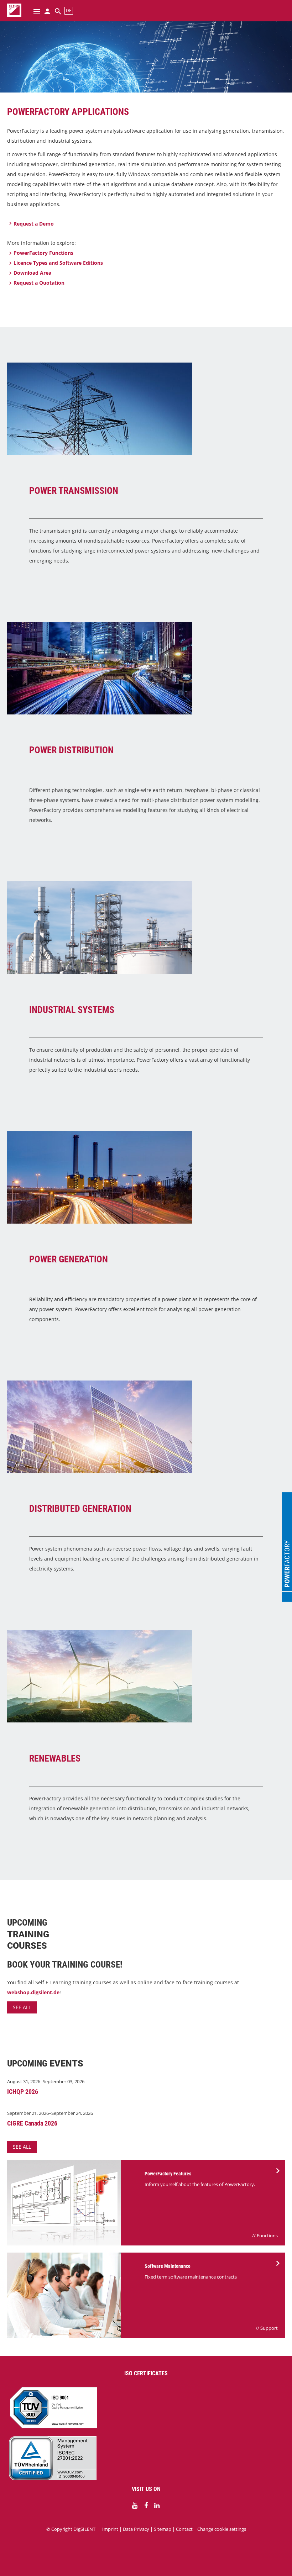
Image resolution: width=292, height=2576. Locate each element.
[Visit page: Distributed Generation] (146, 1427)
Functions (267, 2235)
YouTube (135, 2506)
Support (269, 2328)
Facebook (146, 2506)
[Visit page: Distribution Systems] (146, 668)
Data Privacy (136, 2529)
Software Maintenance (168, 2266)
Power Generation (69, 1259)
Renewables (55, 1758)
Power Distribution (71, 750)
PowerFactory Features (168, 2174)
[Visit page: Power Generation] (146, 1177)
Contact (184, 2529)
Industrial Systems (72, 1010)
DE (69, 10)
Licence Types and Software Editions (58, 263)
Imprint (110, 2529)
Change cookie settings (222, 2529)
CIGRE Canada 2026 (32, 2123)
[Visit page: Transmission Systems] (146, 409)
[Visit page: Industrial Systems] (146, 928)
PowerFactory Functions (43, 253)
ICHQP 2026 (23, 2092)
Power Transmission (74, 491)
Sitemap (163, 2529)
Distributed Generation (80, 1509)
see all (22, 2007)
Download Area (32, 273)
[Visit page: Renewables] (146, 1676)
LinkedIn (157, 2506)
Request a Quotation (39, 283)
